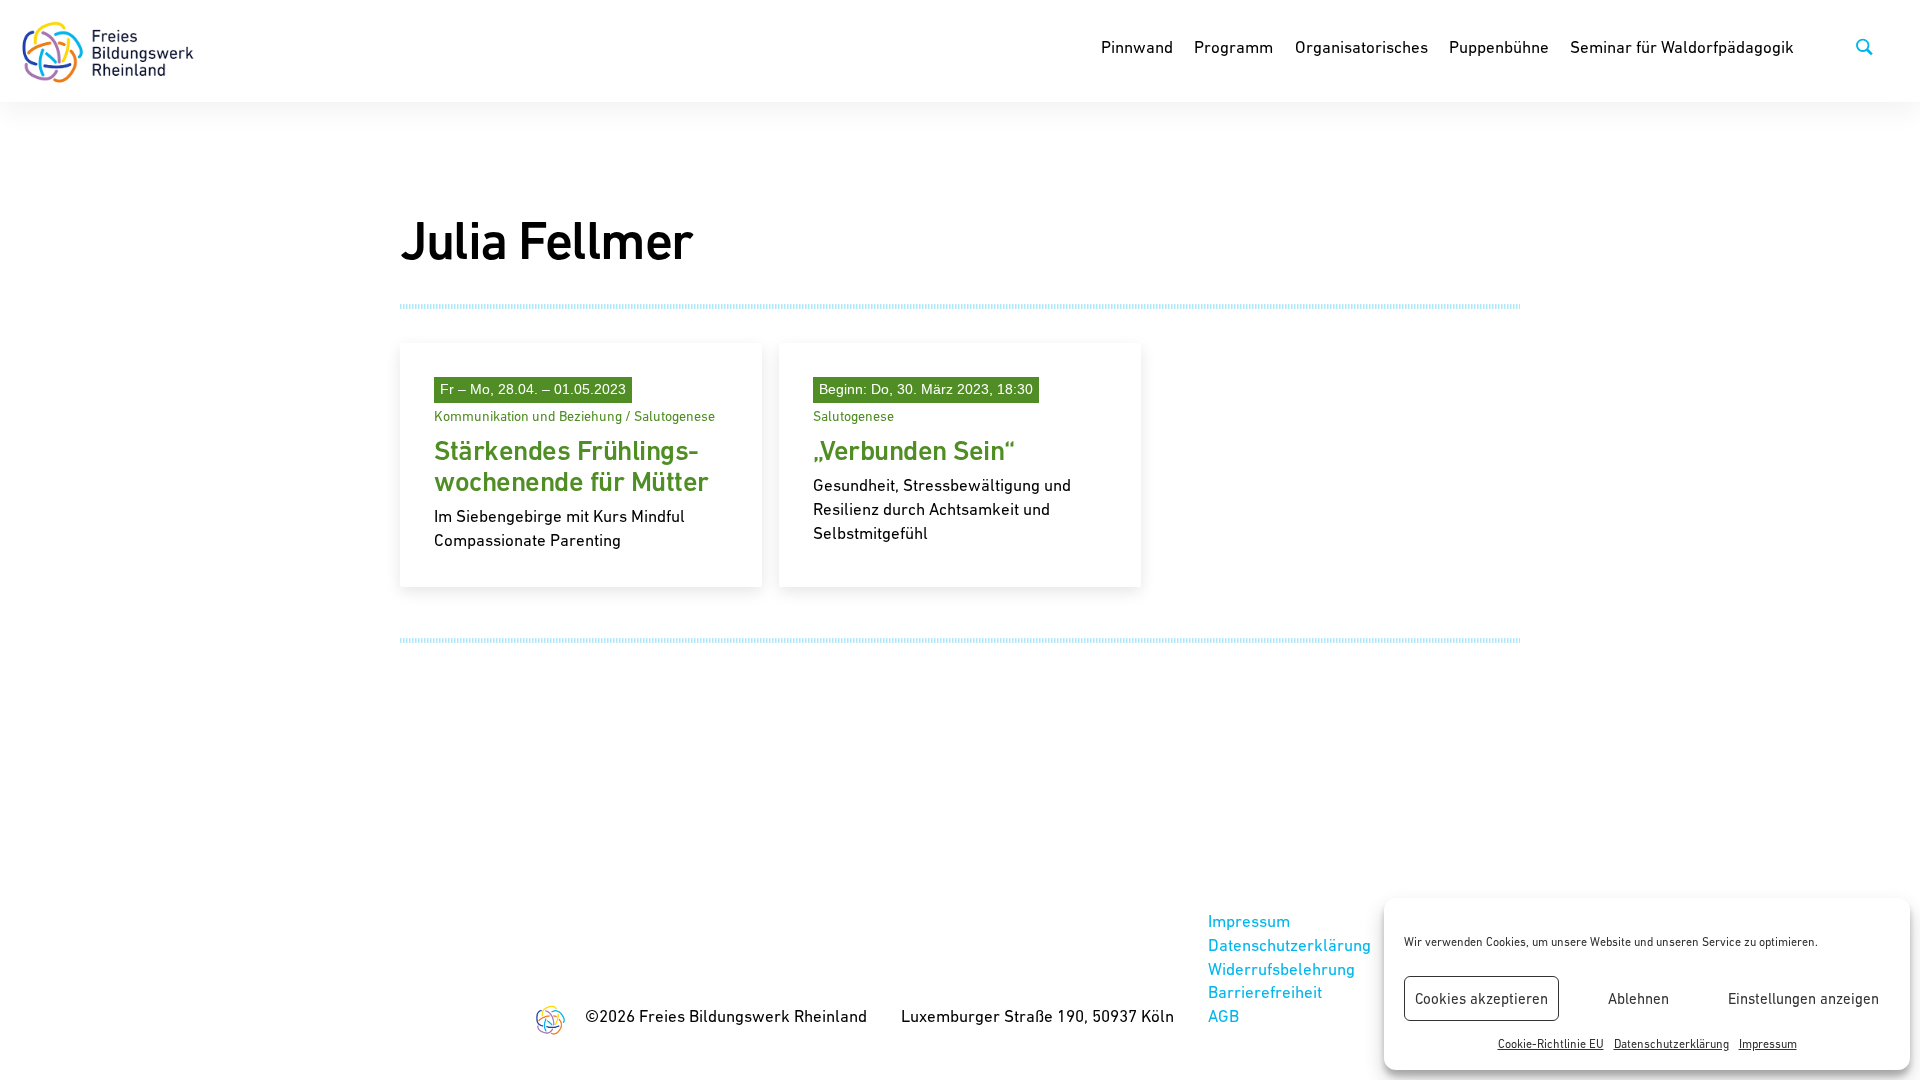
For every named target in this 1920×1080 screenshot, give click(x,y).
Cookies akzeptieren (1481, 998)
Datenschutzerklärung (1671, 1044)
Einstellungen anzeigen (1803, 998)
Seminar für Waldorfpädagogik (1682, 47)
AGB (1223, 1016)
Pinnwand (1137, 47)
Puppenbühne (1499, 47)
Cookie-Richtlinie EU (1551, 1044)
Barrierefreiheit (1265, 992)
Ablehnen (1638, 998)
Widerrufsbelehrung (1281, 969)
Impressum (1768, 1044)
